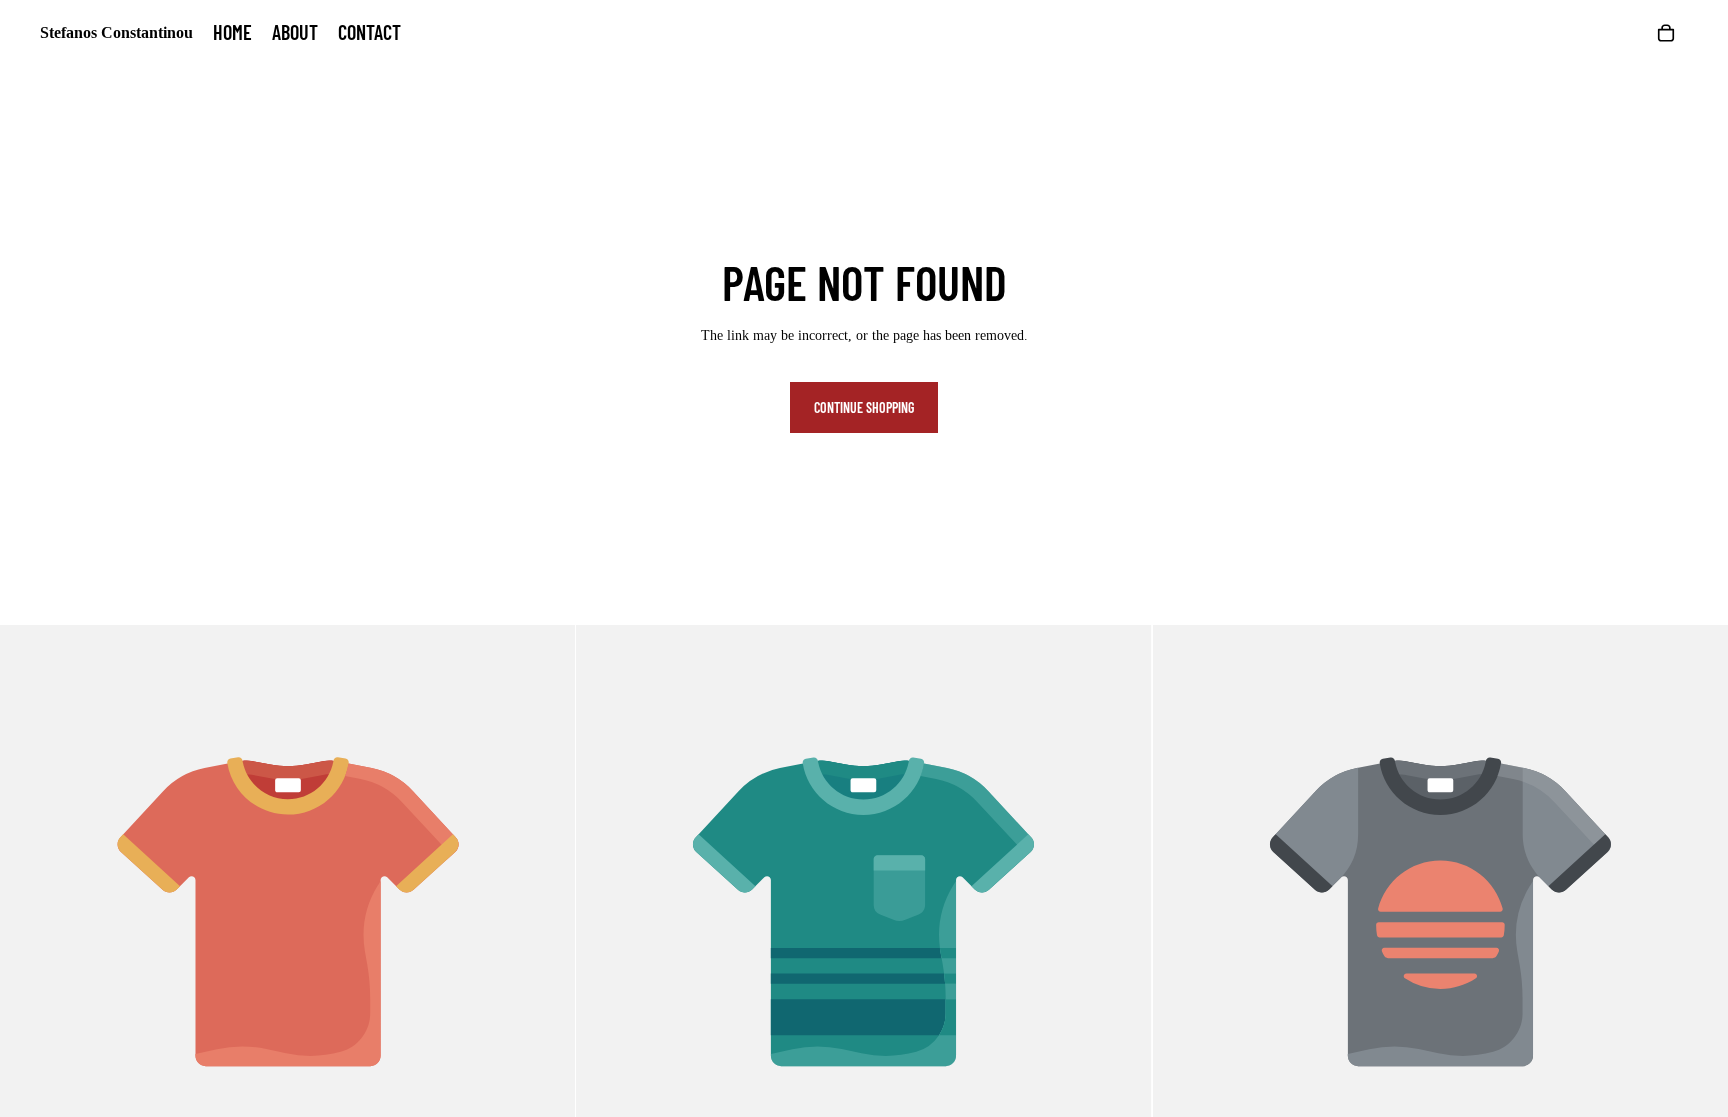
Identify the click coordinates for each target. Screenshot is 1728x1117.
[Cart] (1666, 33)
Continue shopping (864, 407)
